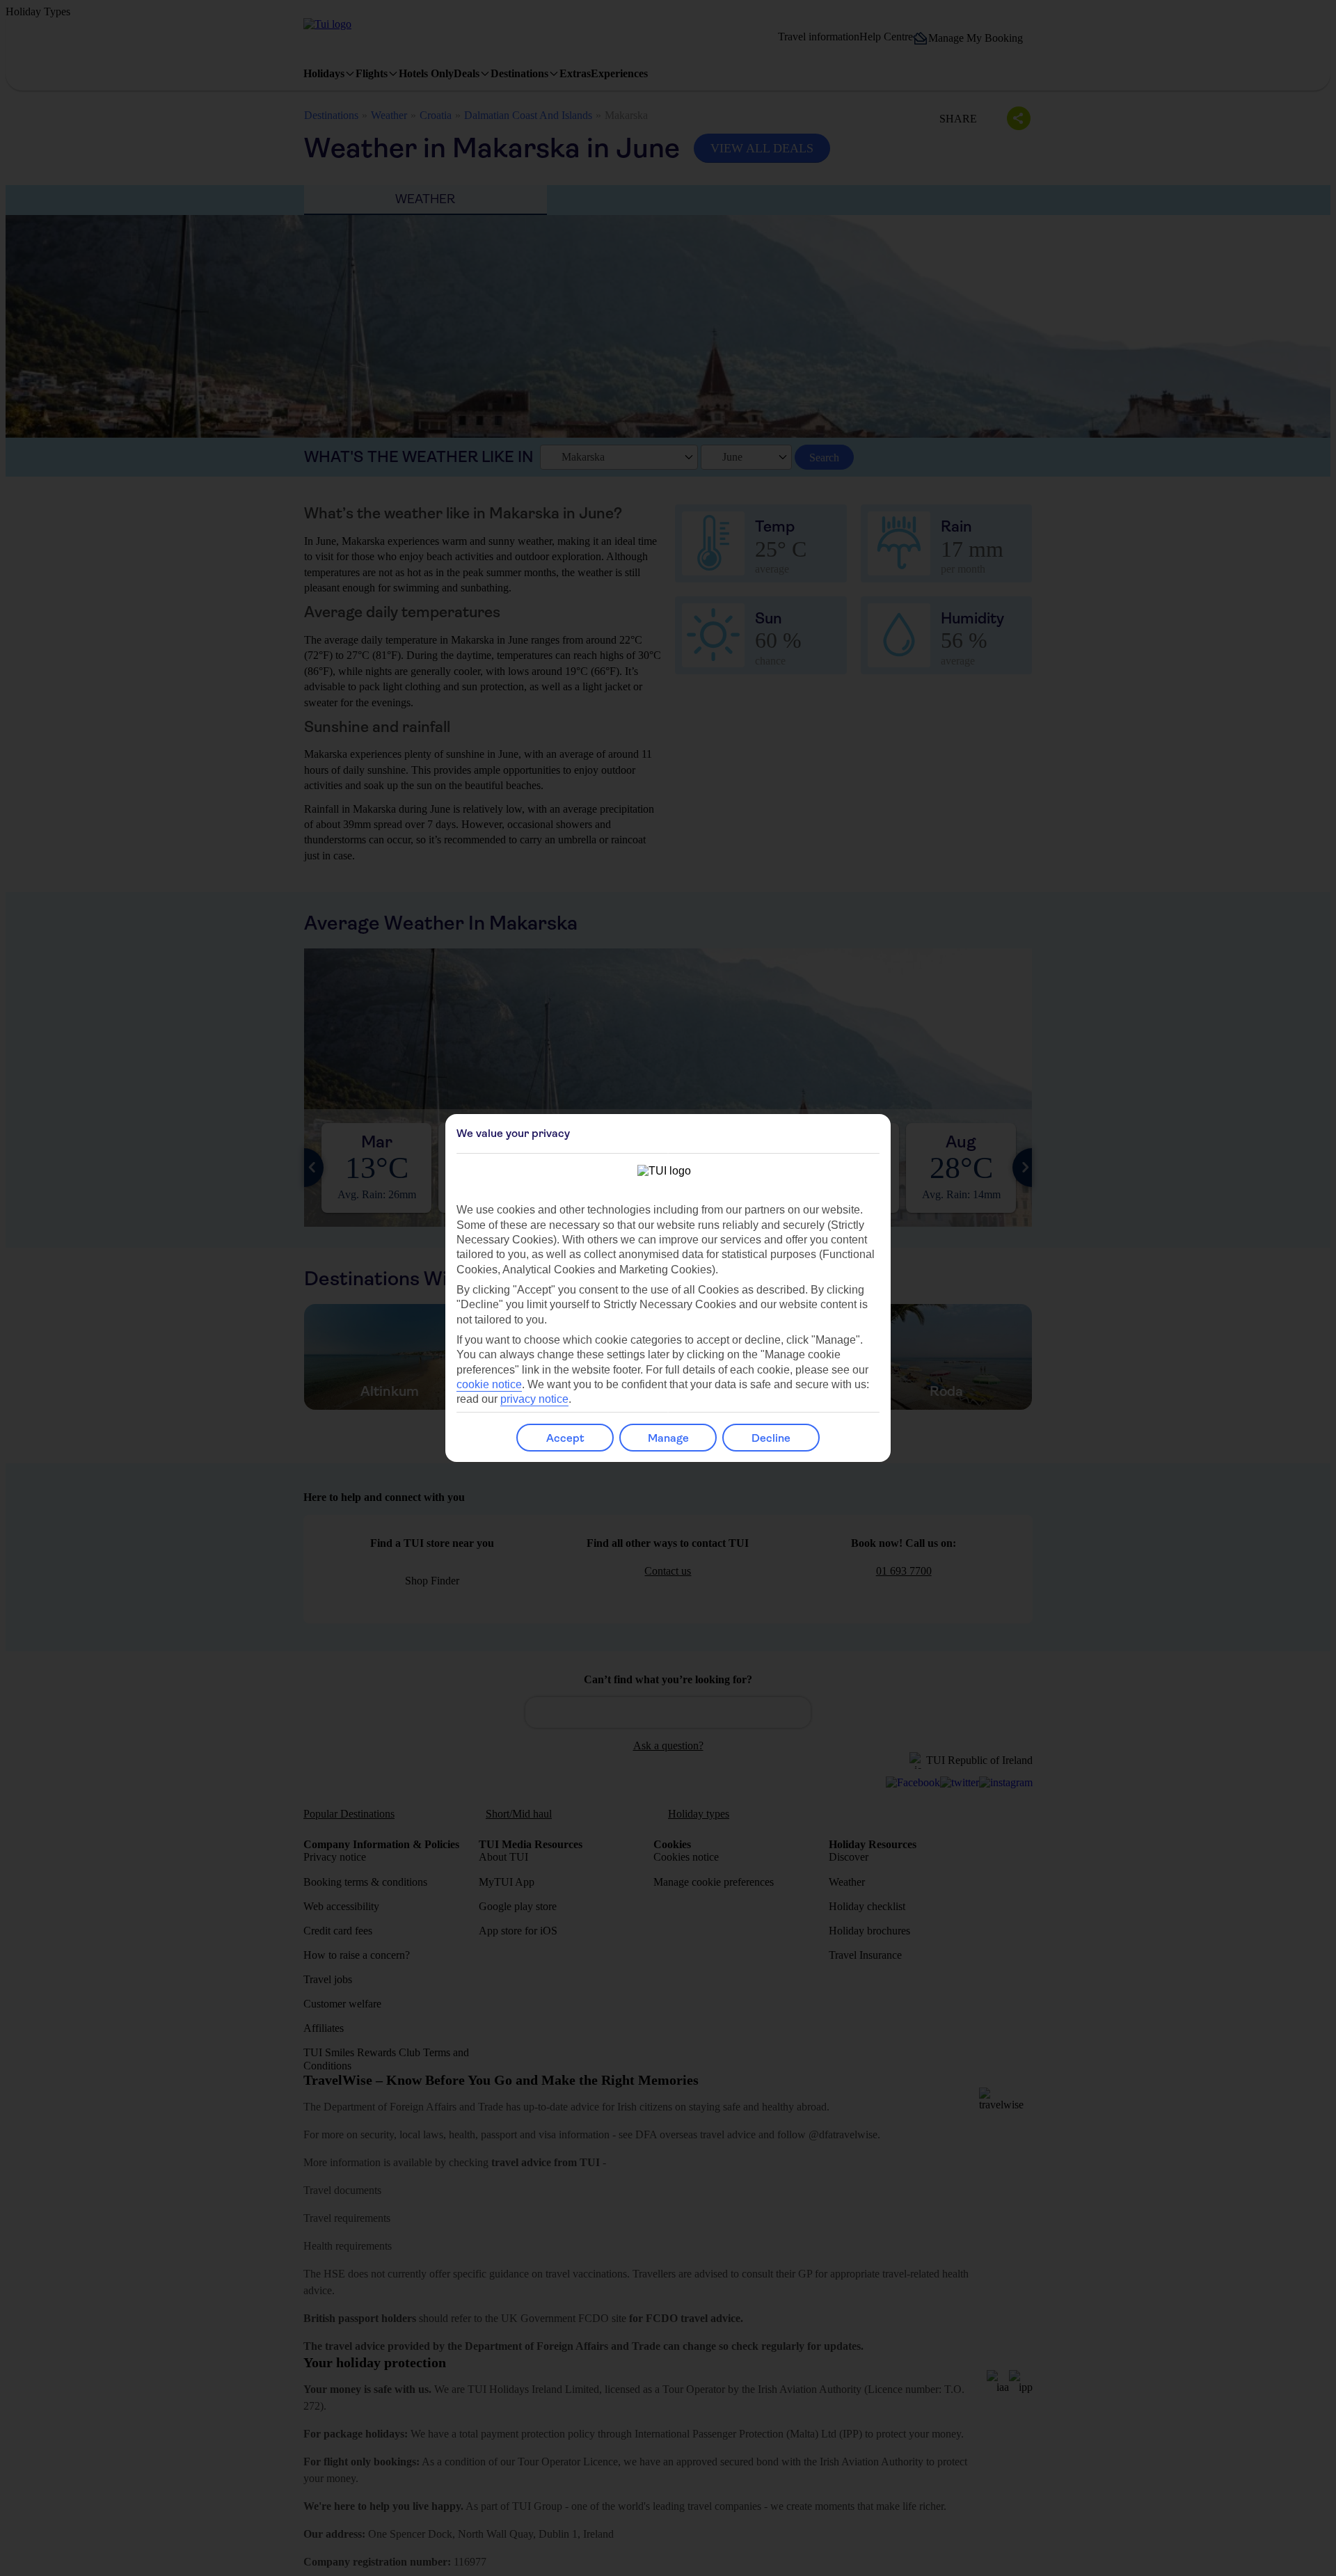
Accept (565, 1438)
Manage (668, 1438)
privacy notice (534, 1399)
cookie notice (489, 1384)
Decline (771, 1438)
